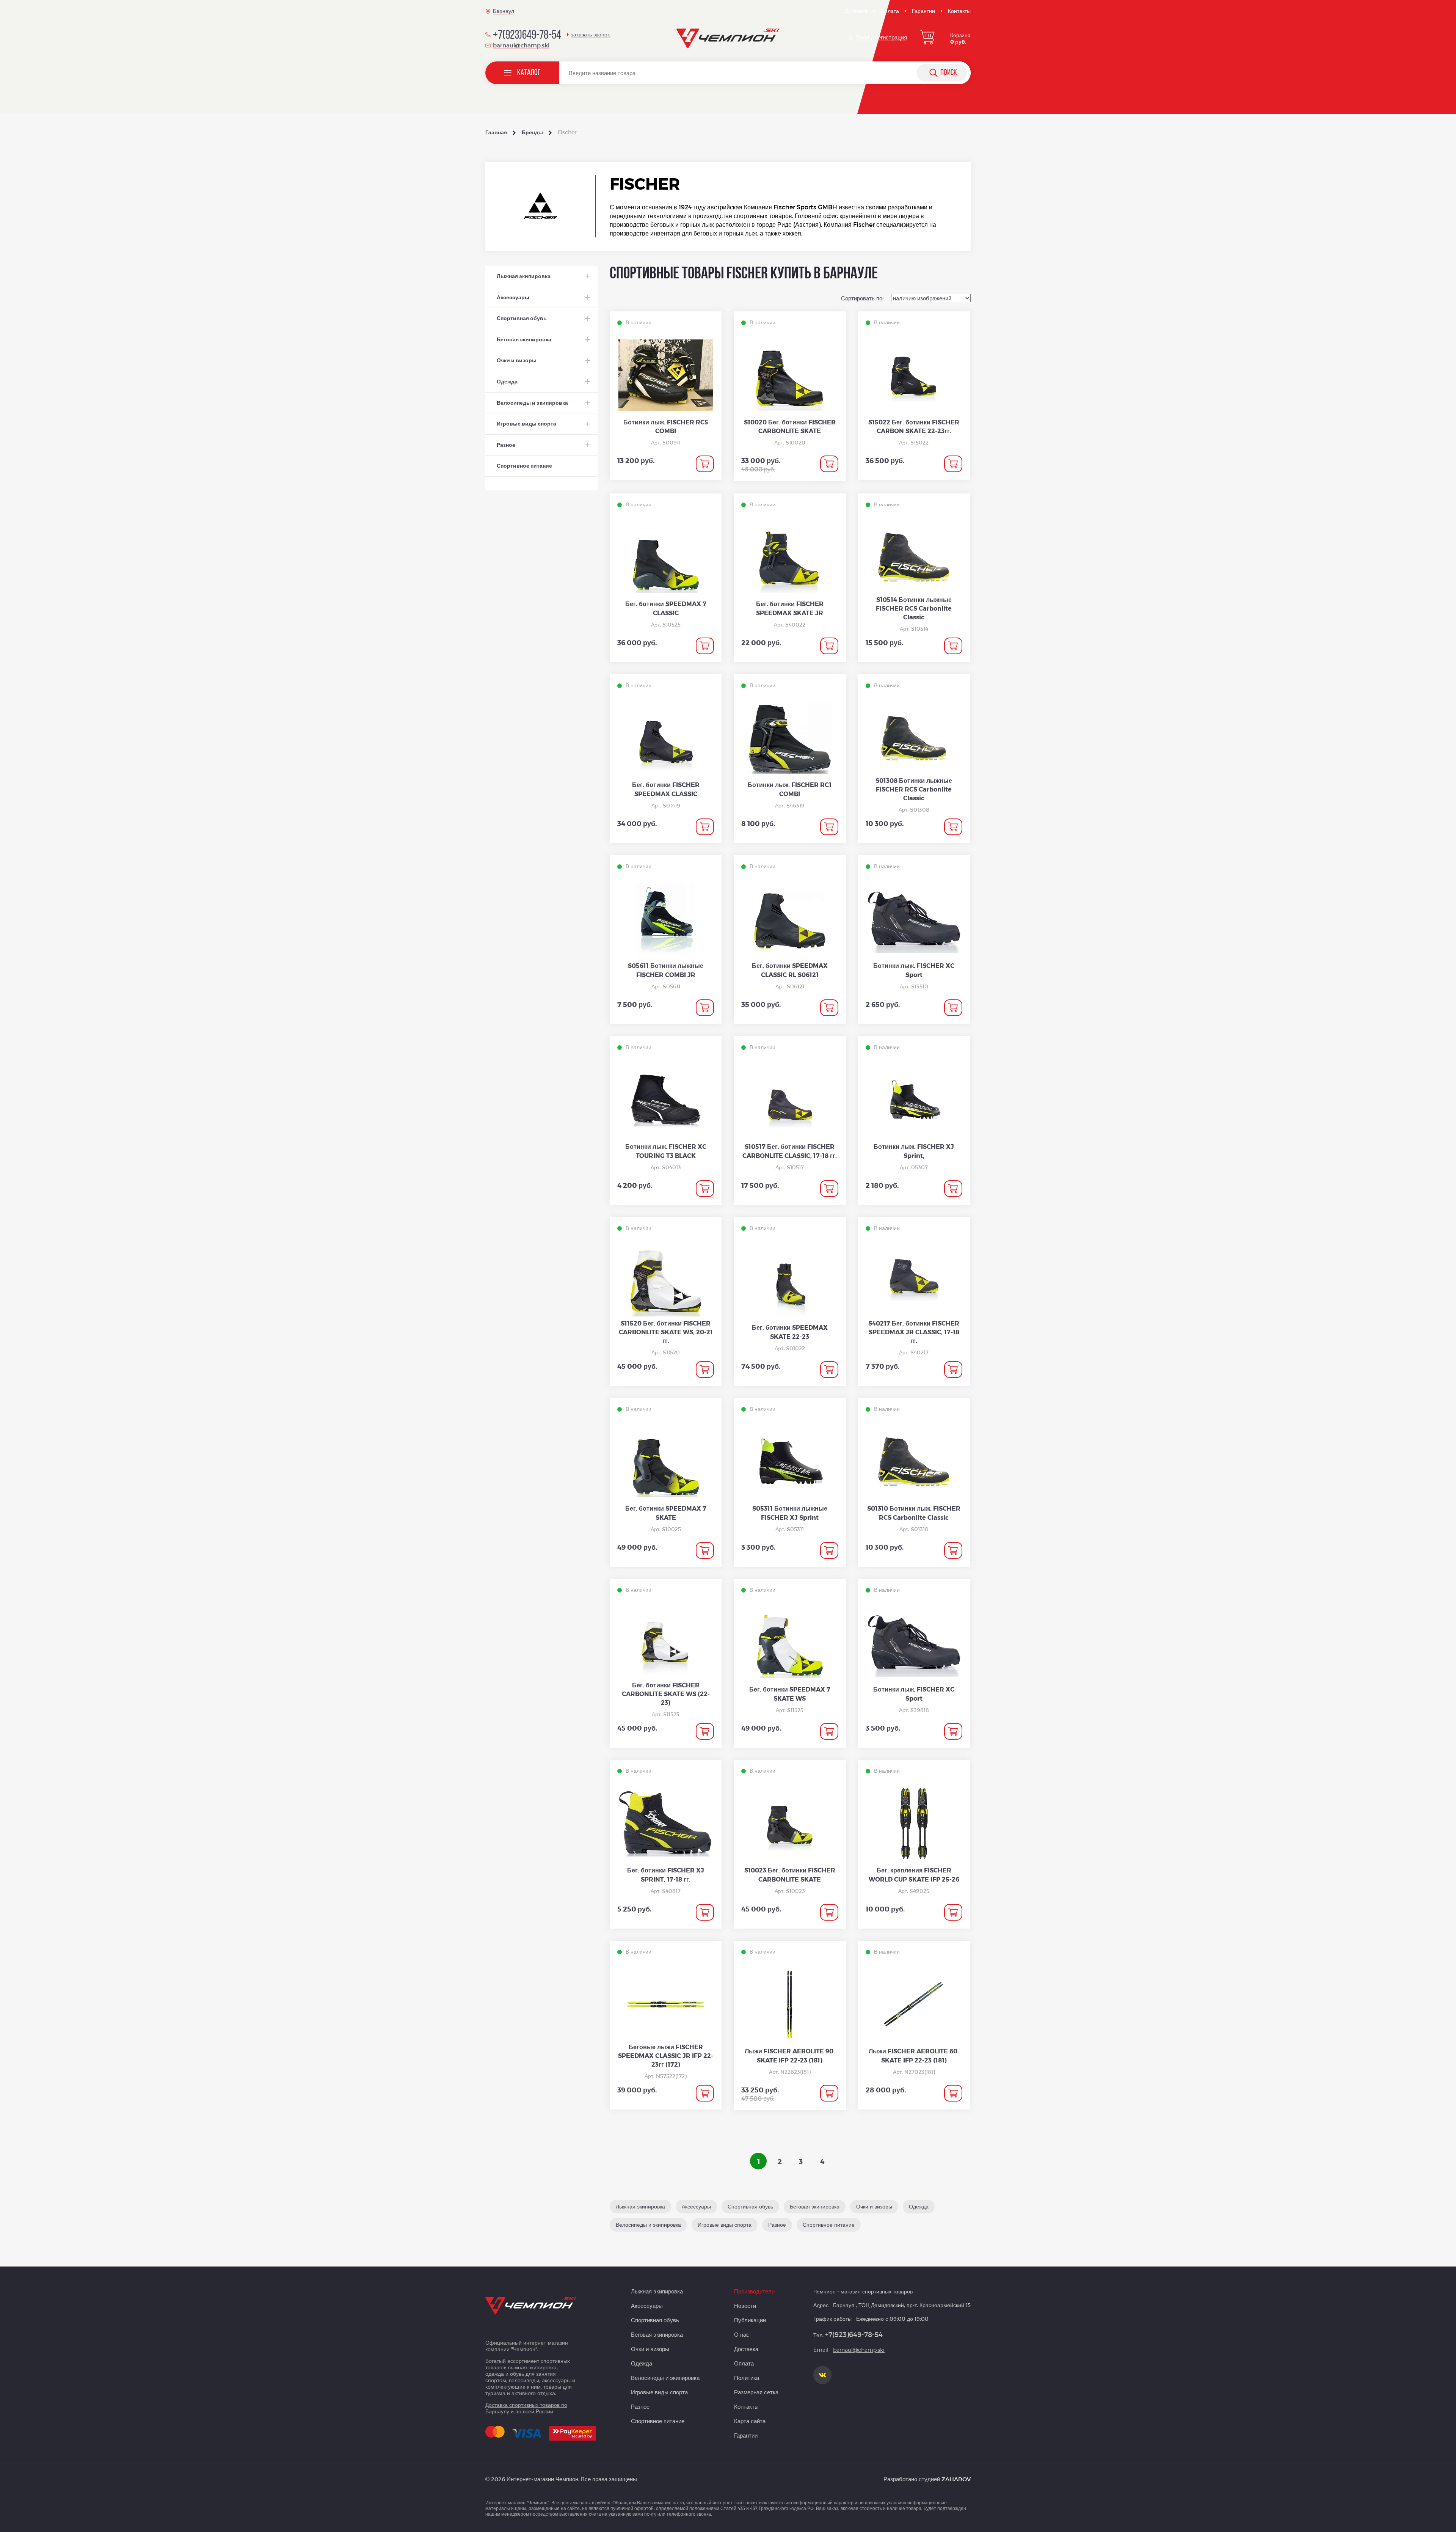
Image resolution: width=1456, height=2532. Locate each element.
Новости (745, 2306)
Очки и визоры (650, 2349)
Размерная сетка (756, 2392)
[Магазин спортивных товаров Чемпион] (728, 39)
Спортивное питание (658, 2421)
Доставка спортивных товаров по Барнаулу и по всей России (526, 2408)
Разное (640, 2406)
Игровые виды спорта (659, 2392)
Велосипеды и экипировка (665, 2378)
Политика (747, 2378)
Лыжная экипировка (657, 2291)
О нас (742, 2334)
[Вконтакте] (822, 2375)
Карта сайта (750, 2421)
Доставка (856, 11)
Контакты (959, 11)
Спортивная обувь (655, 2320)
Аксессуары (647, 2306)
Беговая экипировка (657, 2334)
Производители (754, 2291)
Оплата (890, 11)
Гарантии (923, 11)
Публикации (750, 2320)
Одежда (642, 2363)
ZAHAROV (956, 2479)
